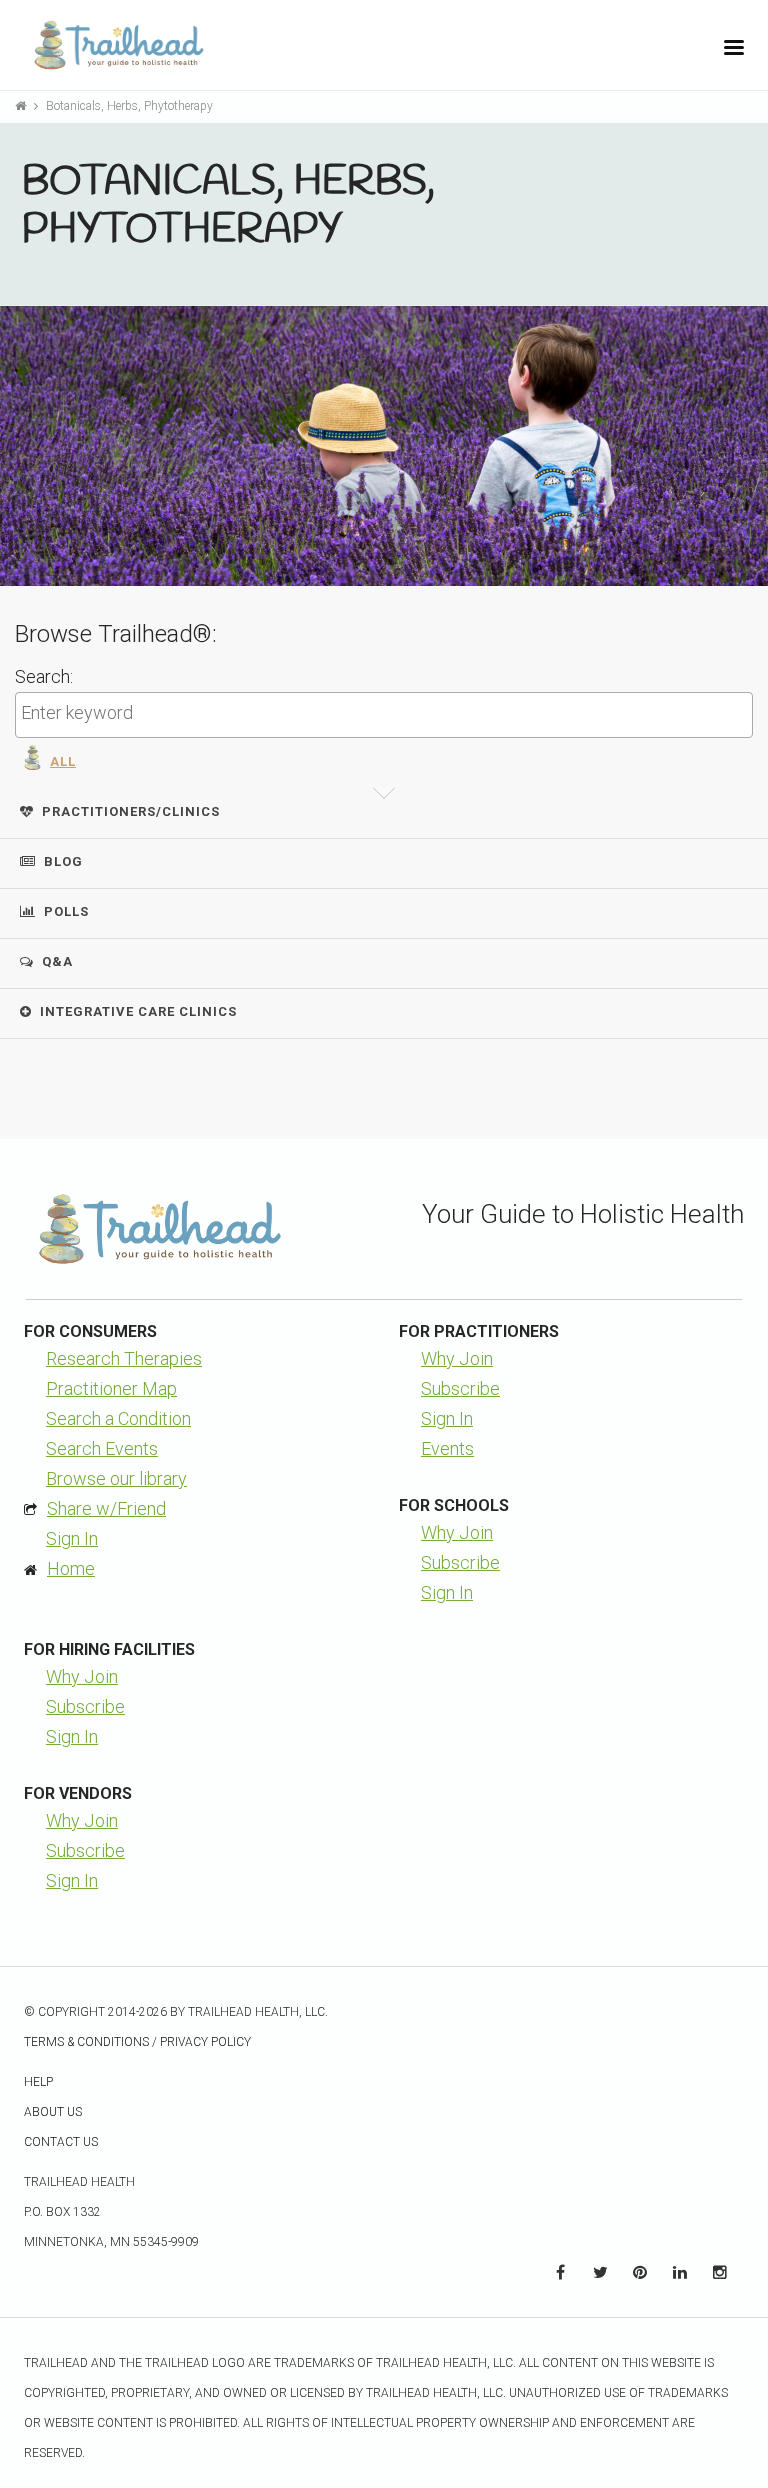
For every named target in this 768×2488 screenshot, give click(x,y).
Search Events (102, 1448)
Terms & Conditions (86, 2042)
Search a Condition (118, 1418)
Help (38, 2082)
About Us (53, 2112)
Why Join (457, 1358)
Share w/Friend (106, 1508)
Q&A (57, 961)
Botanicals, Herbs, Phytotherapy (129, 106)
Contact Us (61, 2142)
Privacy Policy (205, 2042)
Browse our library (116, 1478)
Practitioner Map (111, 1388)
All (63, 761)
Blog (63, 861)
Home (71, 1568)
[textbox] (389, 713)
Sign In (72, 1538)
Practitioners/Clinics (131, 811)
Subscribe (460, 1388)
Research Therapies (124, 1358)
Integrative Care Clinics (138, 1011)
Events (447, 1448)
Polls (66, 911)
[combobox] (384, 715)
